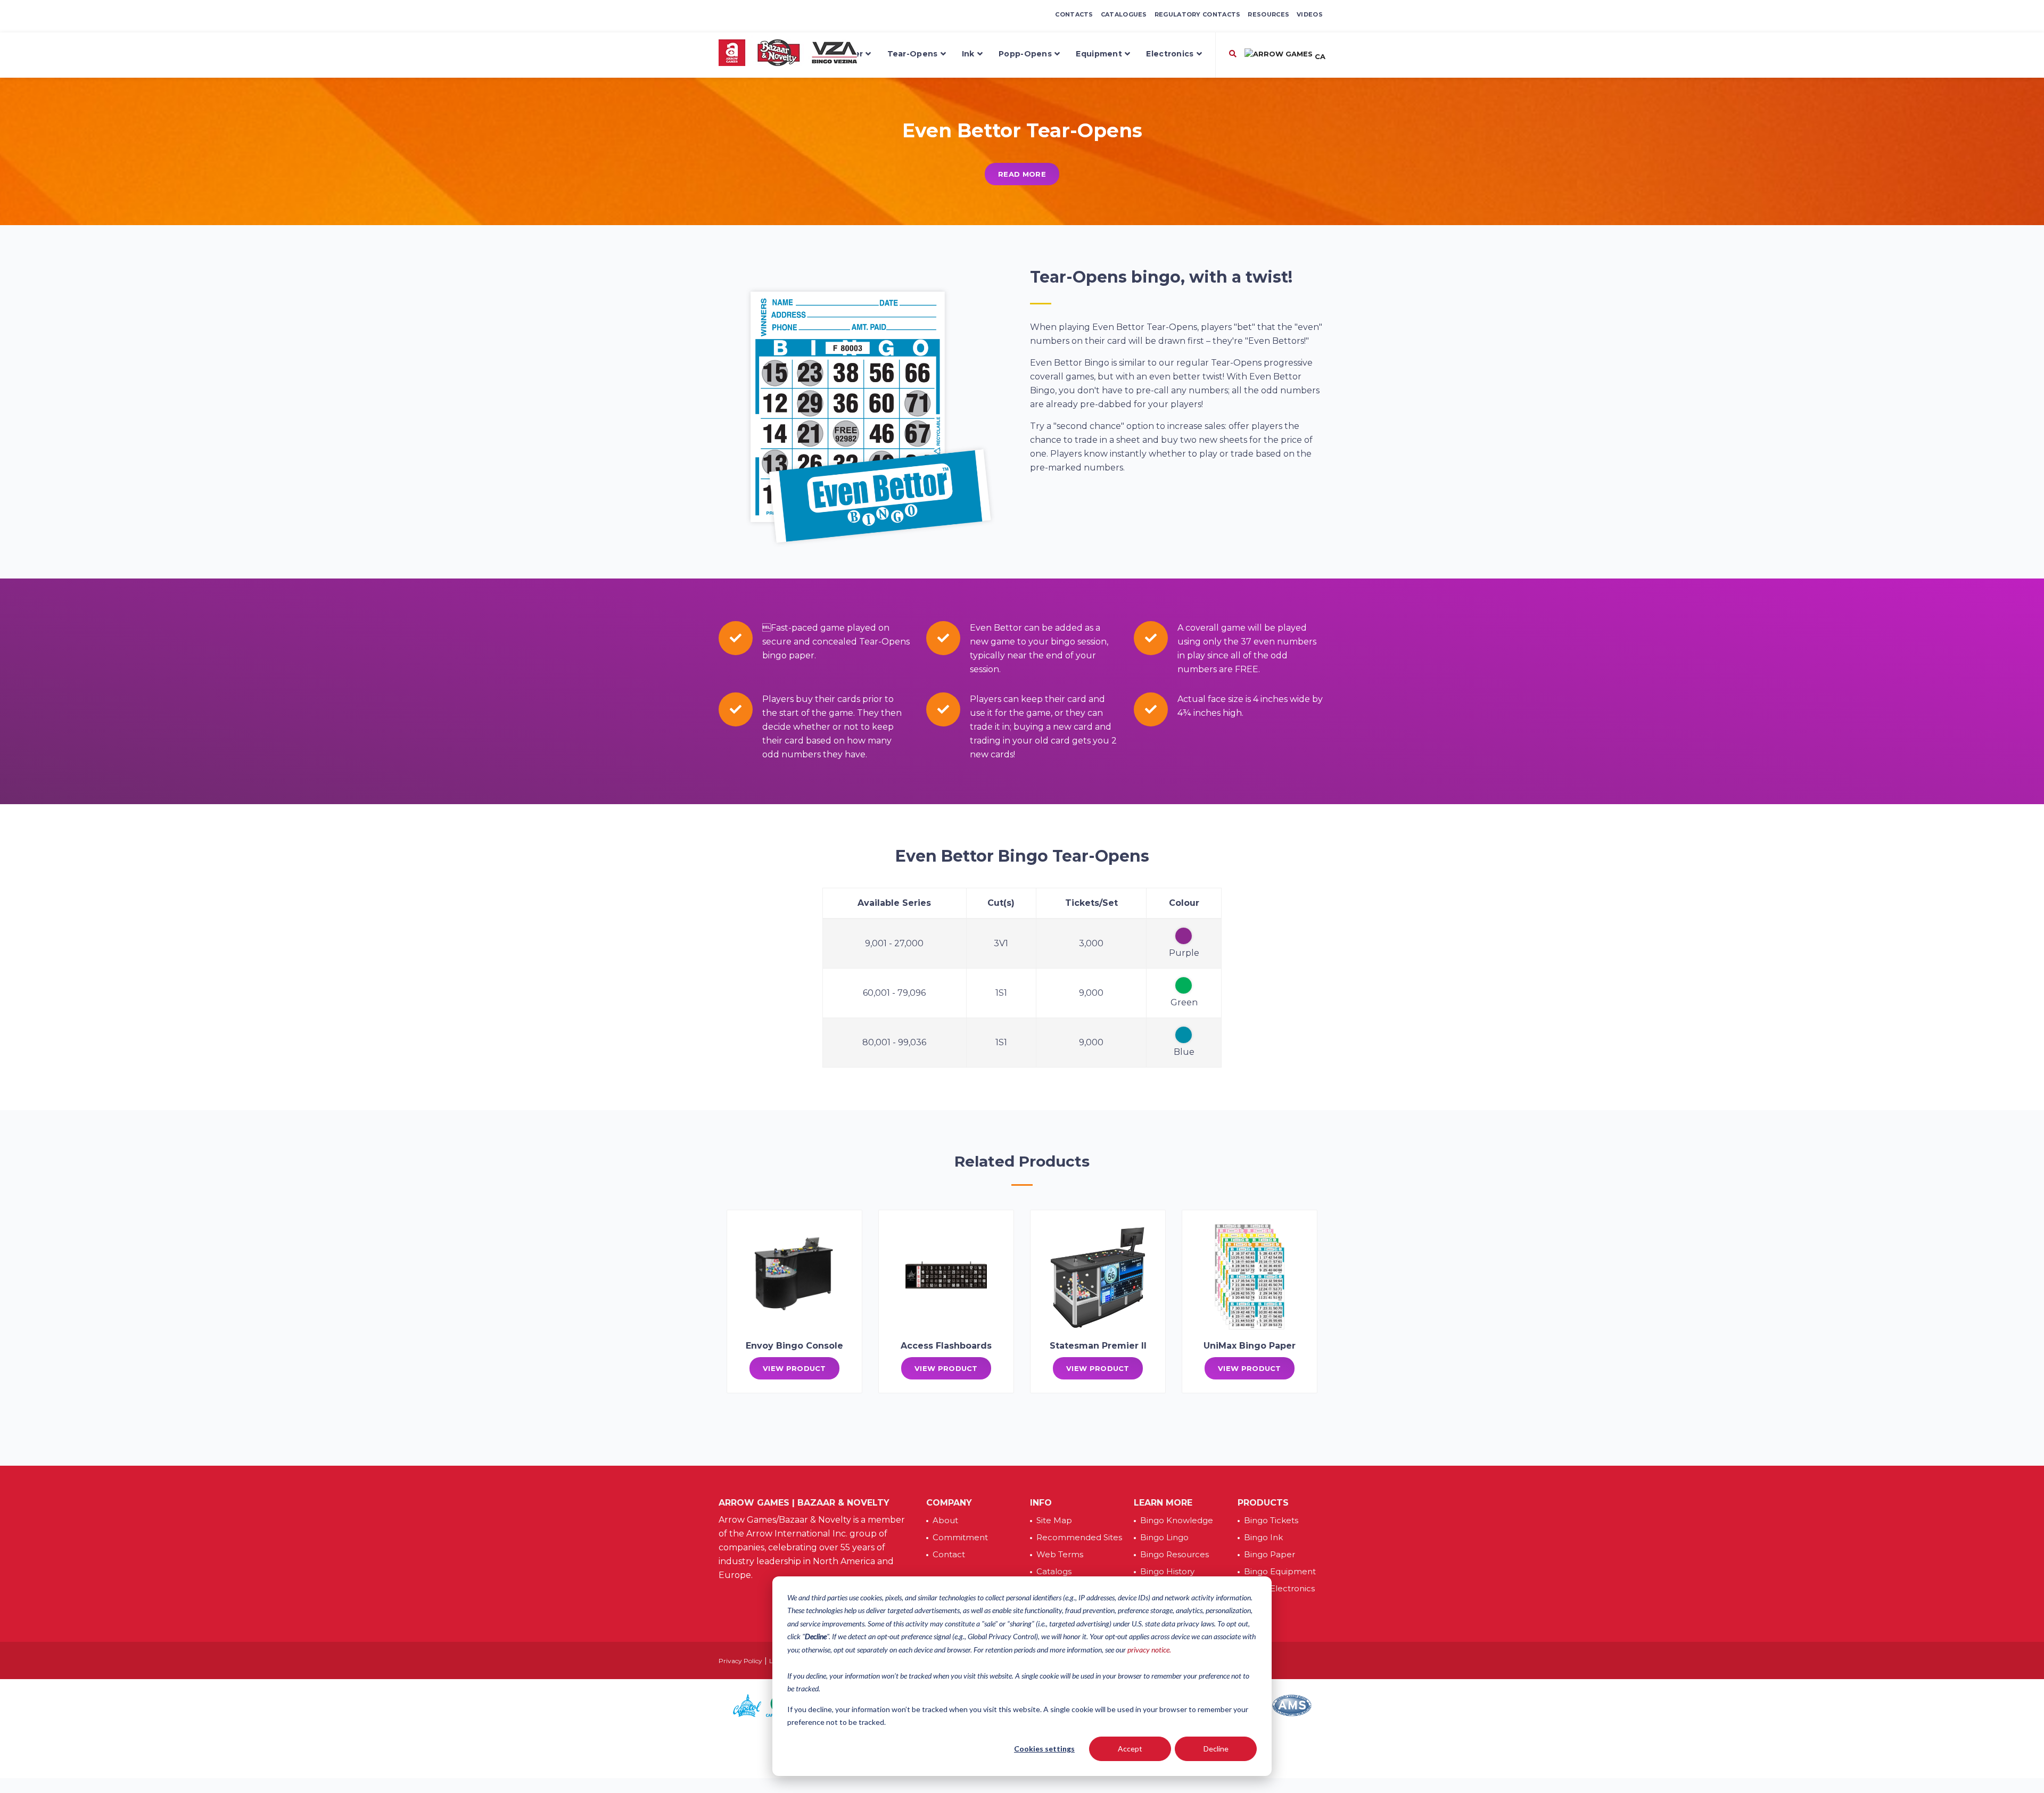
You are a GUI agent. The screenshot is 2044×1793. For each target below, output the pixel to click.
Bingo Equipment (1280, 1571)
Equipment (1099, 54)
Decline (1216, 1749)
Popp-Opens (1025, 54)
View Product (794, 1368)
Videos (1310, 14)
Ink (968, 54)
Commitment (960, 1537)
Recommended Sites (1079, 1537)
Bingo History (1167, 1571)
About (945, 1520)
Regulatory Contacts (1198, 14)
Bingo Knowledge (1177, 1520)
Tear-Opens (913, 54)
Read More (1022, 174)
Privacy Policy (740, 1661)
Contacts (1074, 14)
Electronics (1170, 54)
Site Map (1054, 1520)
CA (1319, 56)
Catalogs (1054, 1571)
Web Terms (1060, 1554)
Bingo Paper (1270, 1554)
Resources (1268, 14)
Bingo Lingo (1164, 1537)
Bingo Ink (1263, 1537)
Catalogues (1124, 14)
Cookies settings (1044, 1749)
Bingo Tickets (1271, 1520)
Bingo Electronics (1279, 1588)
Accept (1130, 1749)
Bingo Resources (1175, 1554)
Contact (949, 1554)
